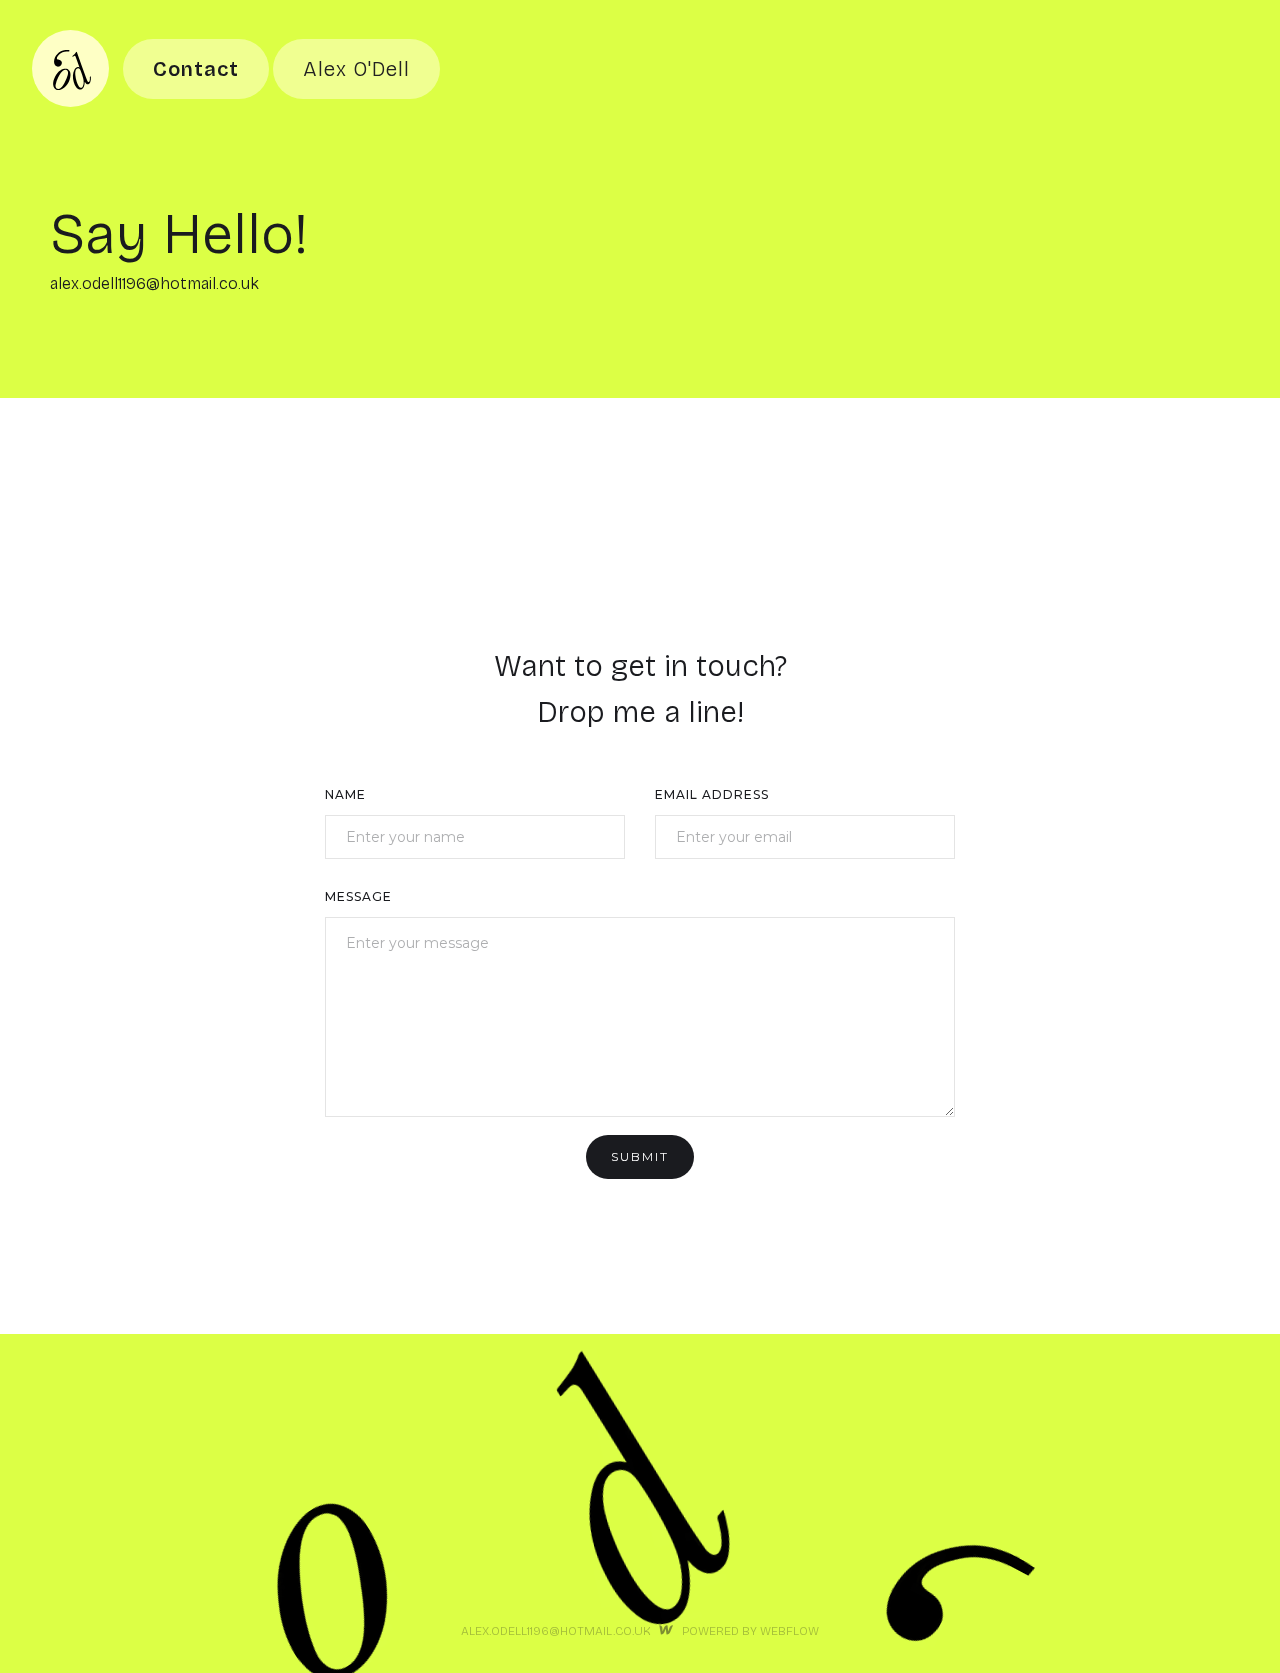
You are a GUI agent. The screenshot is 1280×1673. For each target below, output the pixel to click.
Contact (196, 69)
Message (358, 896)
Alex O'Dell (356, 69)
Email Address (712, 794)
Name (345, 794)
